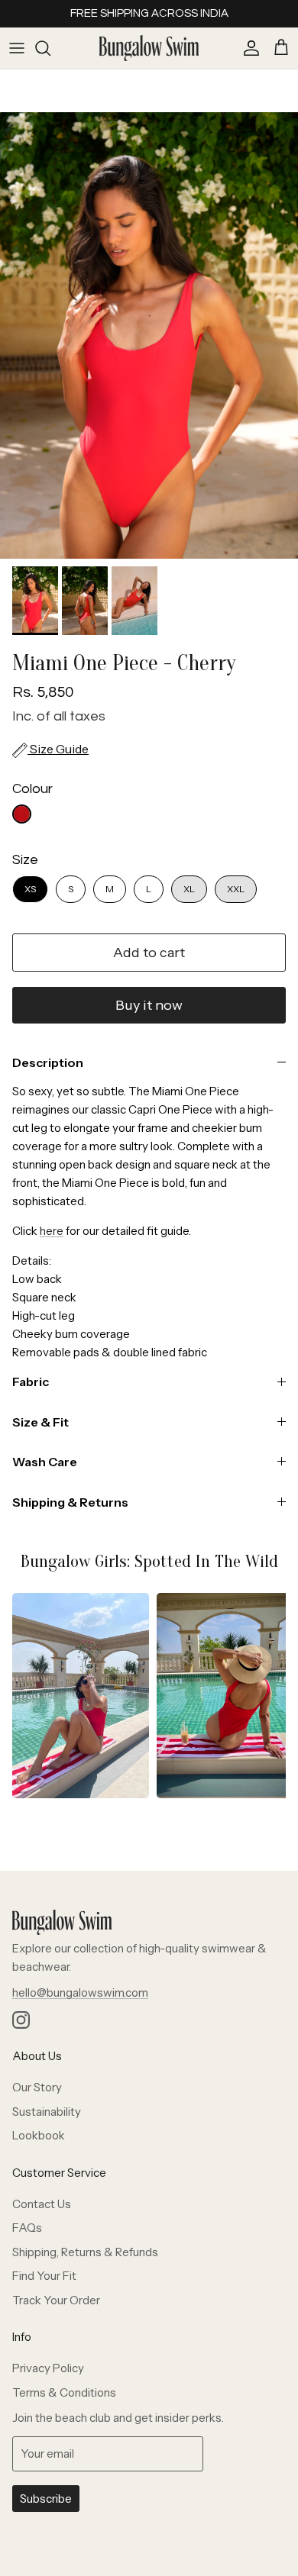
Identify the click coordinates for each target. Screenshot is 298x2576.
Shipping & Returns (70, 1502)
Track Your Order (56, 2300)
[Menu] (17, 48)
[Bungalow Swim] (149, 48)
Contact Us (42, 2204)
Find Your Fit (44, 2276)
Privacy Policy (48, 2368)
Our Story (37, 2087)
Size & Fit (40, 1422)
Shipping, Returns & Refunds (85, 2252)
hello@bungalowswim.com (80, 1992)
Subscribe (46, 2499)
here (52, 1231)
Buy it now (149, 1005)
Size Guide (58, 749)
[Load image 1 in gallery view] (149, 335)
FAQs (27, 2228)
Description (48, 1062)
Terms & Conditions (64, 2392)
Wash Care (45, 1462)
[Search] (50, 48)
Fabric (31, 1381)
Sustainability (47, 2112)
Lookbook (39, 2135)
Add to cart (149, 953)
